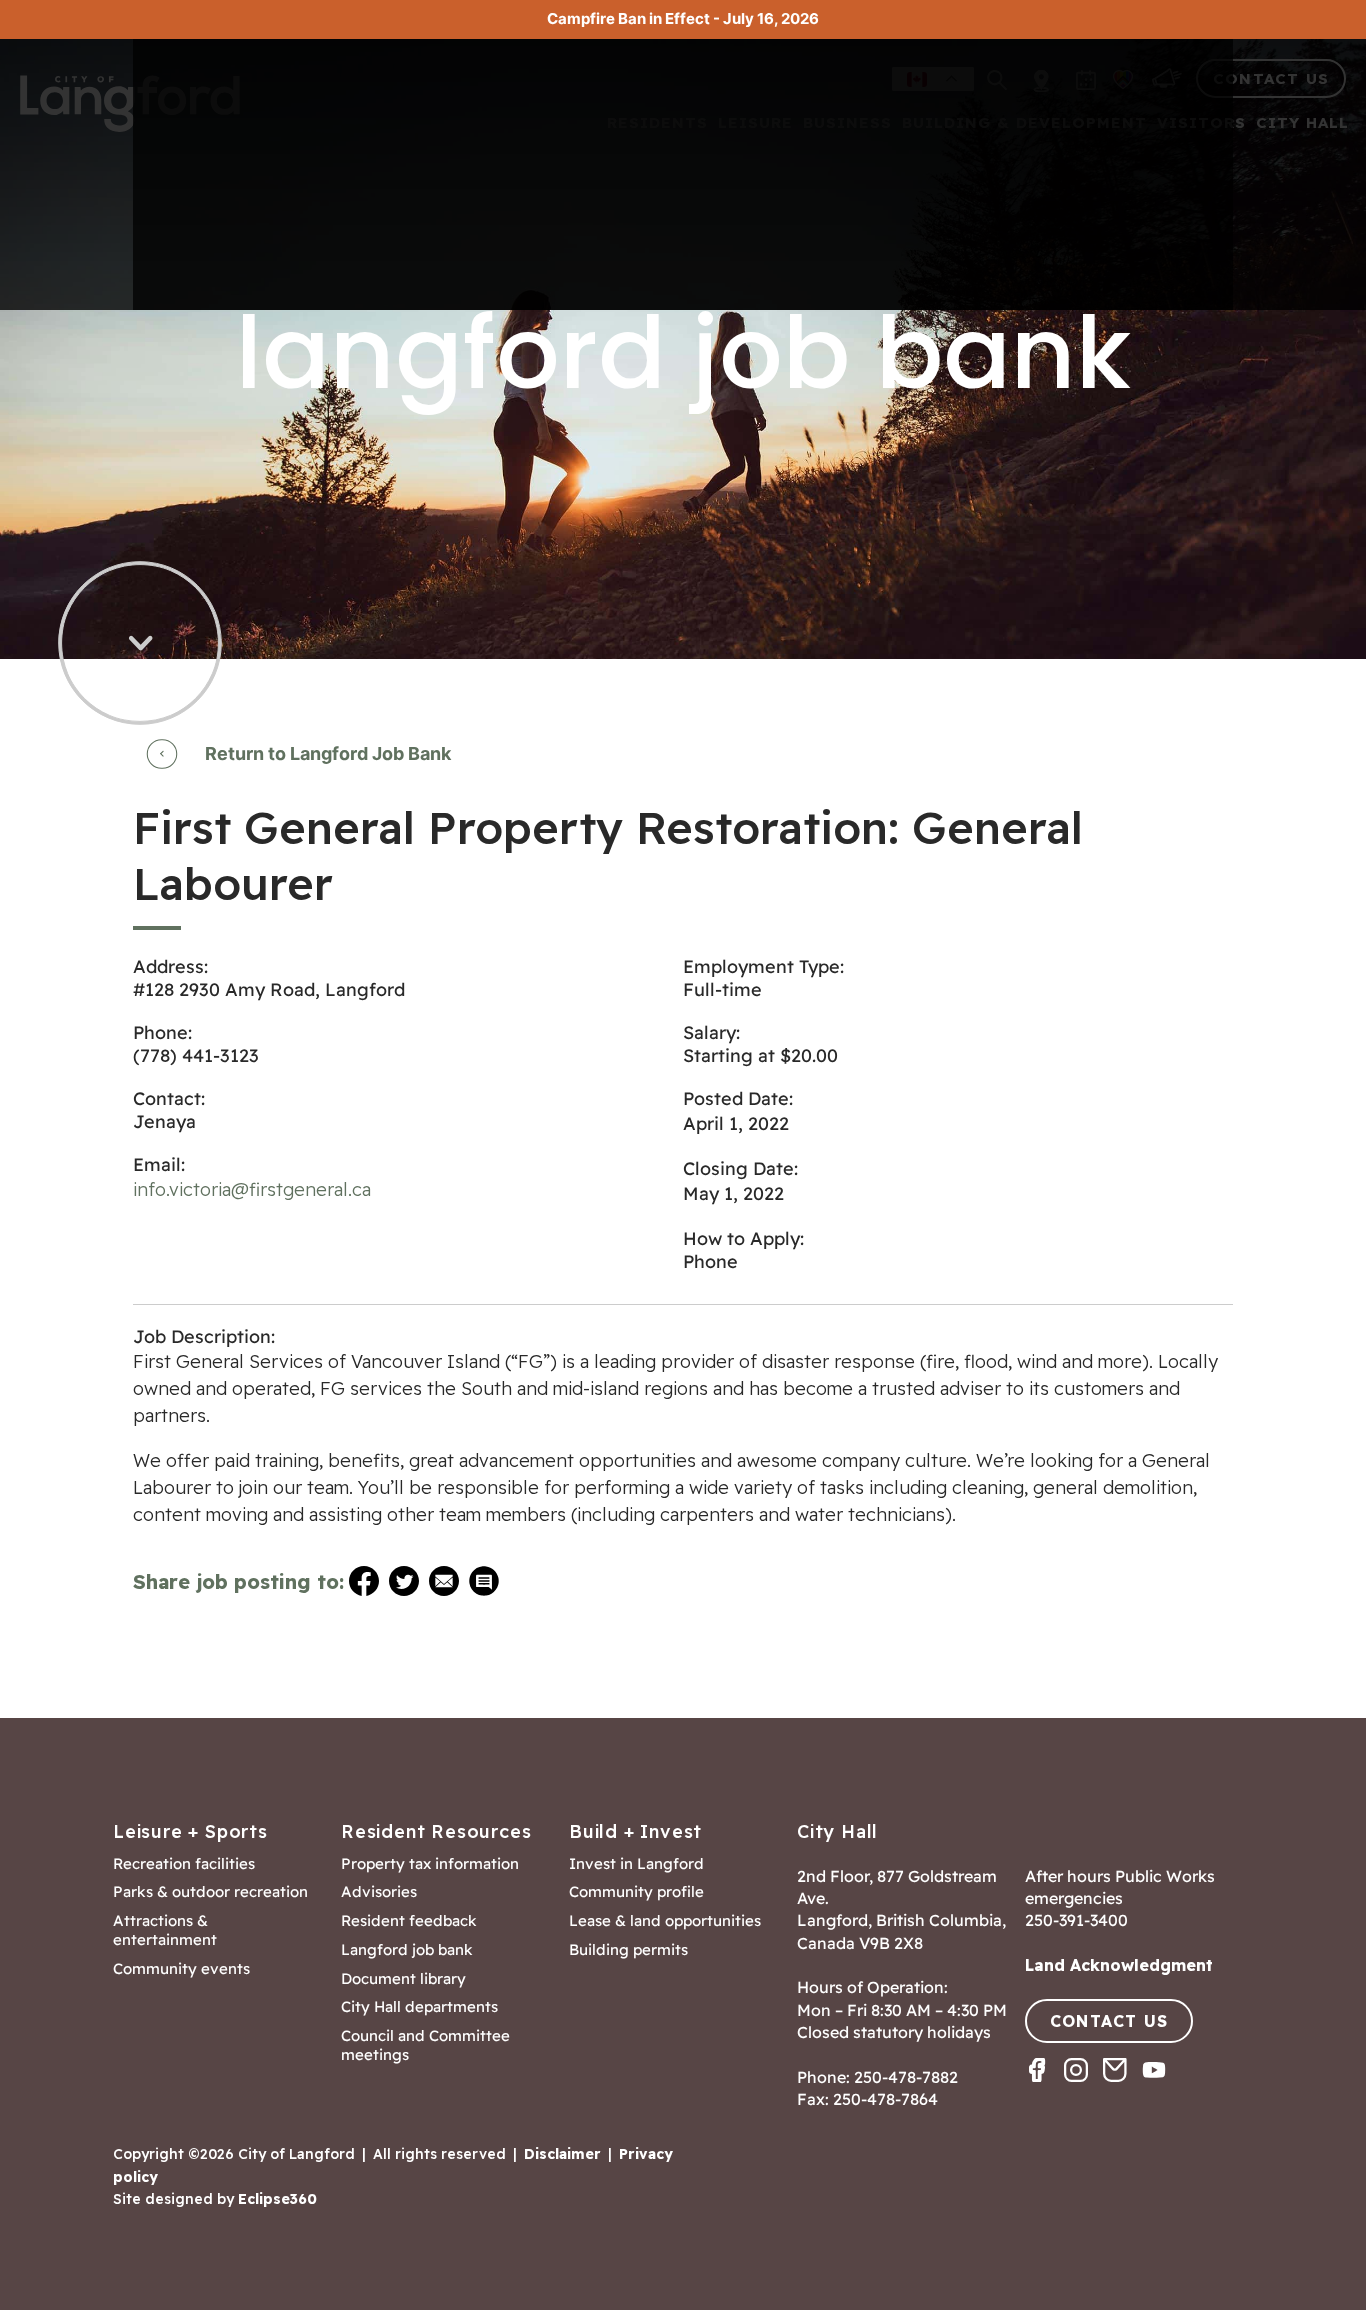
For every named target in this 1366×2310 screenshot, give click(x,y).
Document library (403, 1979)
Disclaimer (562, 2154)
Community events (181, 1969)
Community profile (636, 1892)
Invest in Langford (636, 1864)
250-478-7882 (906, 2077)
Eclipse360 (277, 2199)
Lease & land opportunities (665, 1921)
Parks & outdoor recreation (210, 1892)
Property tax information (430, 1864)
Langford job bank (407, 1950)
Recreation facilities (184, 1864)
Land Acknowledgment (1119, 1965)
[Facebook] (1044, 2087)
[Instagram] (1083, 2087)
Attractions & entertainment (165, 1930)
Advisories (379, 1892)
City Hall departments (419, 2007)
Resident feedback (409, 1921)
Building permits (628, 1950)
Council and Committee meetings (425, 2045)
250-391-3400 (1076, 1920)
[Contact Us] (1122, 2087)
